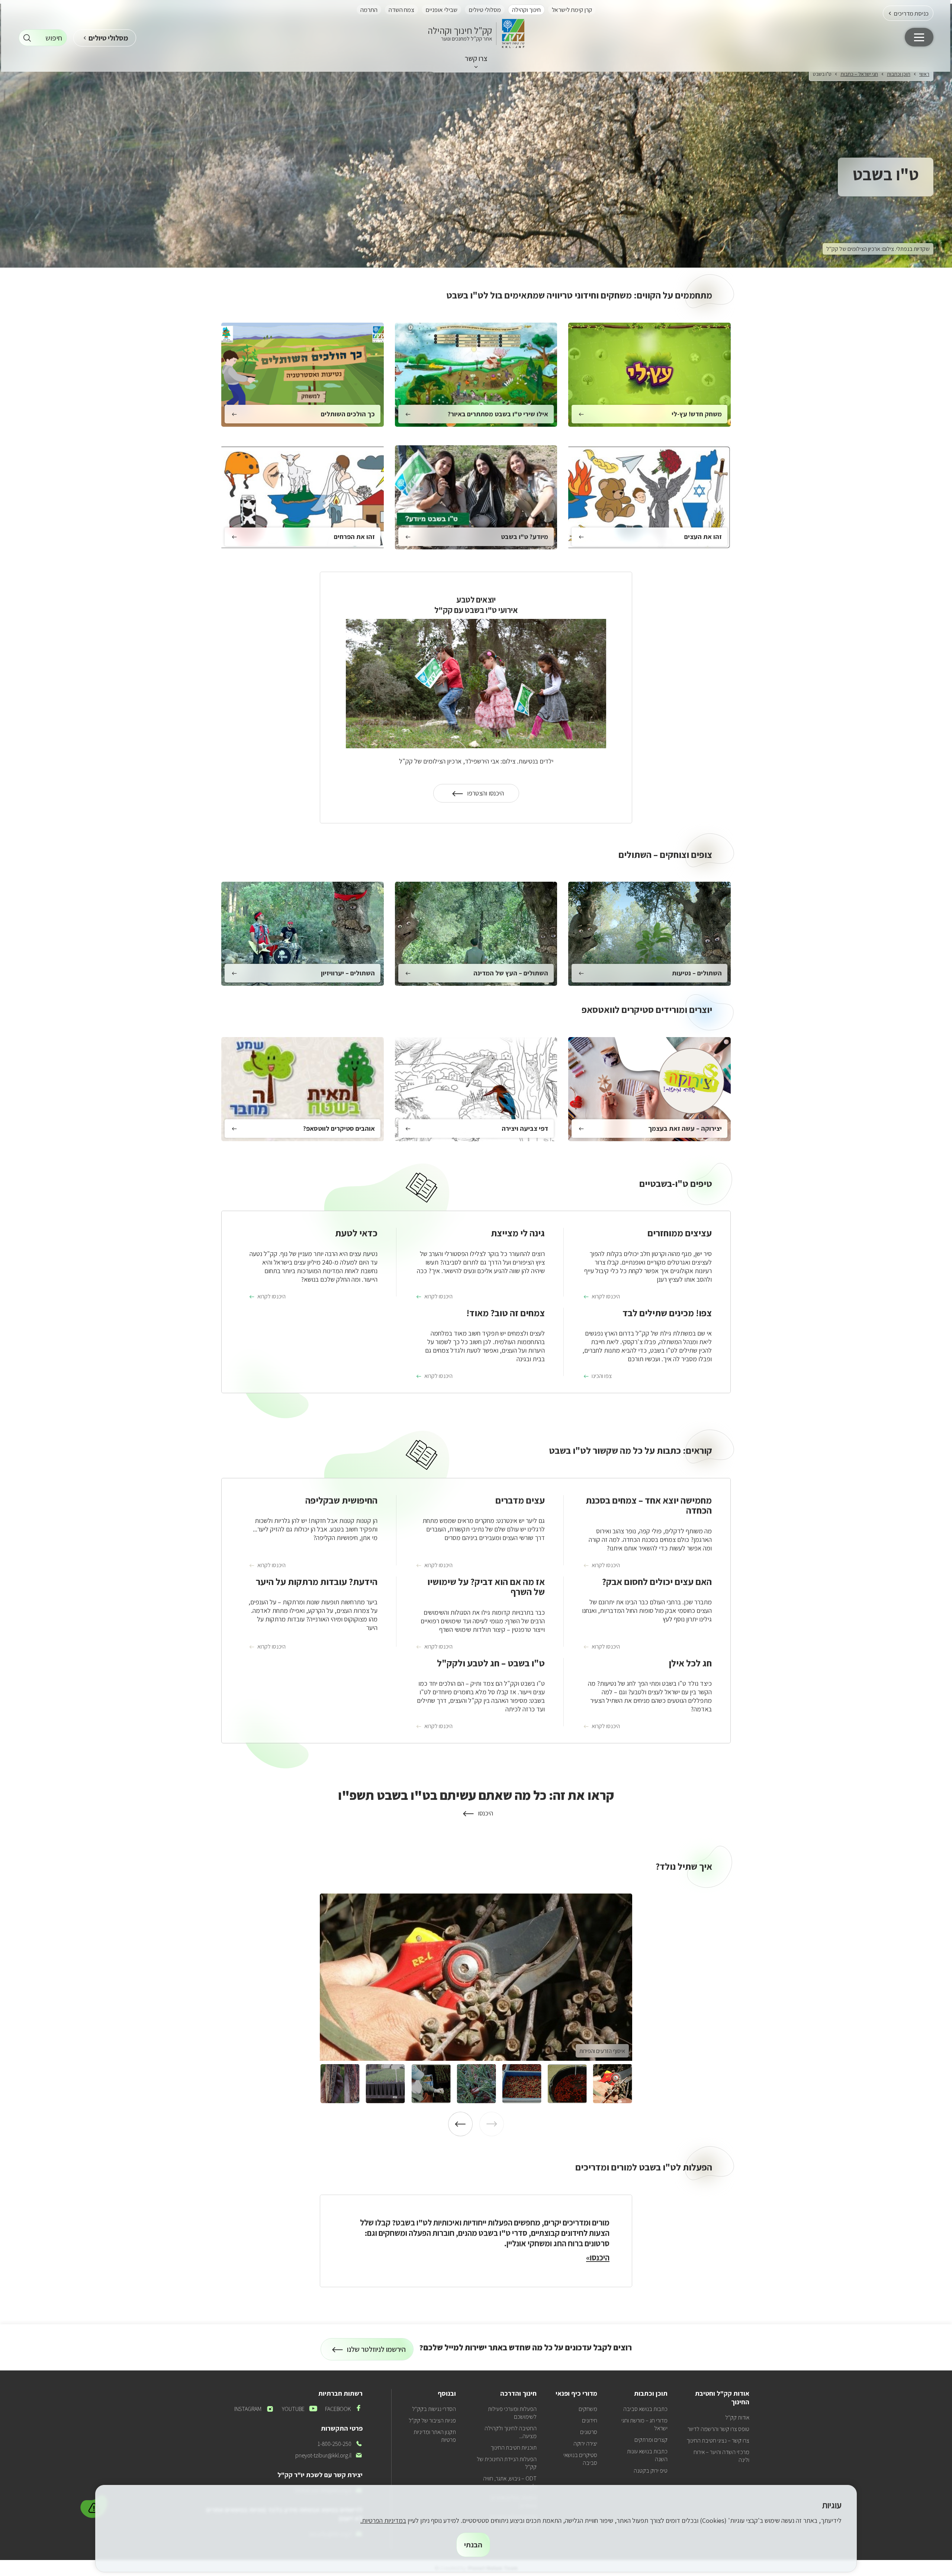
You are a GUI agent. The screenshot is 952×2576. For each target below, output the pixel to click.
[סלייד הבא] (460, 2124)
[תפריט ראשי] (919, 37)
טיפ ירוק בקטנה (651, 2471)
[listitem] (476, 1977)
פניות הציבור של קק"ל (432, 2420)
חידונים (590, 2420)
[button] (908, 13)
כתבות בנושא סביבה (645, 2409)
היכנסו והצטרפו (479, 796)
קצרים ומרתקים (651, 2440)
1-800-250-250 (340, 2444)
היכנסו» (598, 2257)
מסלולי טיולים (485, 10)
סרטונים (589, 2432)
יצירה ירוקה (585, 2443)
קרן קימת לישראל (572, 10)
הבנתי (473, 2545)
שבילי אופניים (441, 10)
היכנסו (476, 1813)
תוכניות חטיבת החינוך (514, 2448)
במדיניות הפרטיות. (383, 2520)
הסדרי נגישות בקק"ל (434, 2409)
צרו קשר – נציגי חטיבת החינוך (718, 2441)
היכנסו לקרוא (606, 1297)
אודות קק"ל (737, 2417)
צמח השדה (401, 10)
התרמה (369, 10)
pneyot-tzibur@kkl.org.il (329, 2455)
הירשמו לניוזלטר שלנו (377, 2352)
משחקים (588, 2409)
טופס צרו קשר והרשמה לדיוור (718, 2429)
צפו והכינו (602, 1376)
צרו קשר (476, 58)
